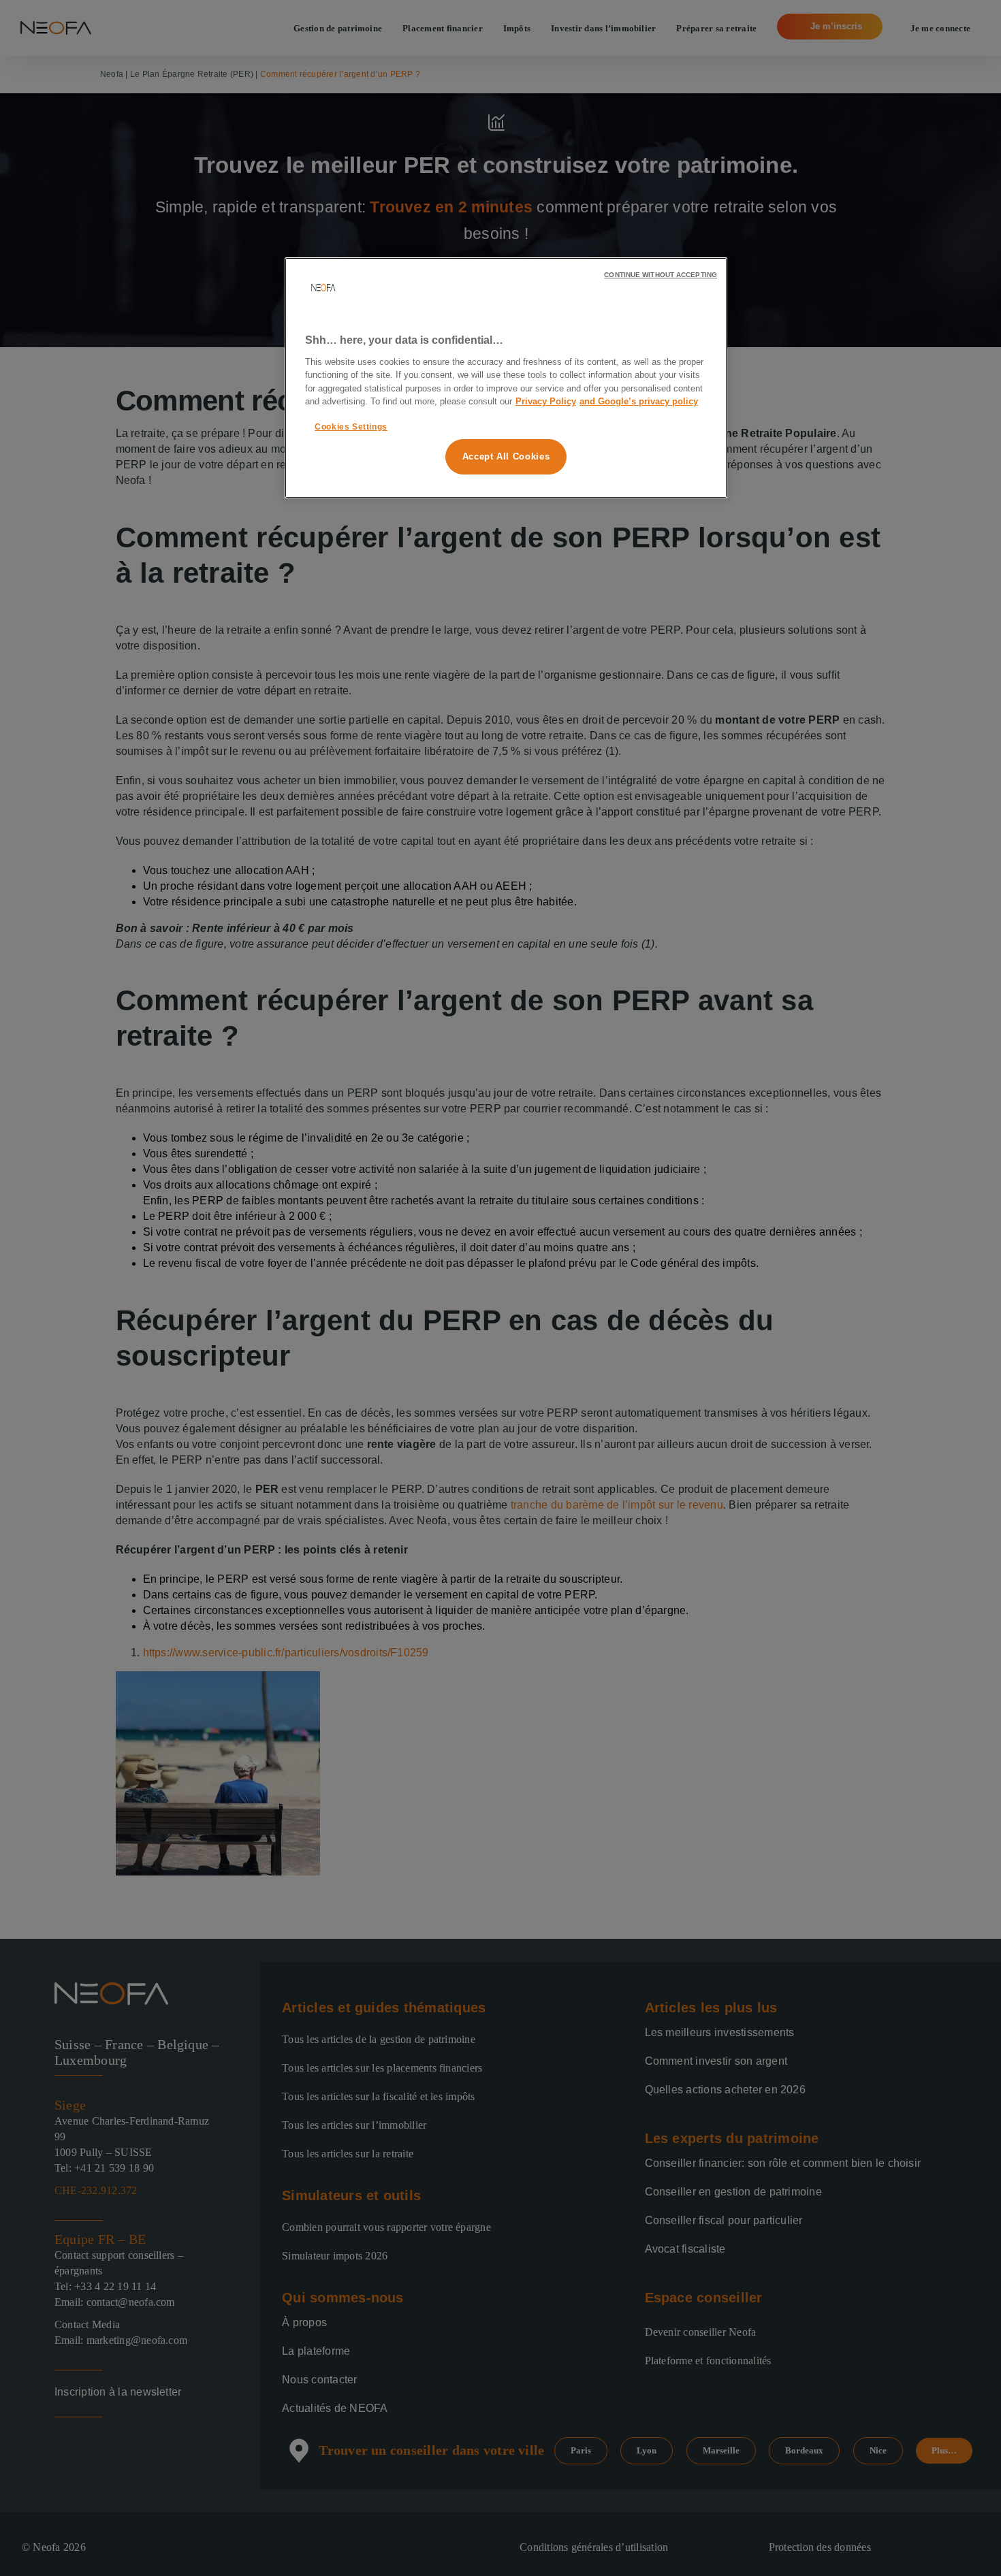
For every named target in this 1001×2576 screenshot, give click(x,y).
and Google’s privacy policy (639, 401)
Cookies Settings (351, 427)
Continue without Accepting (661, 275)
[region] (506, 378)
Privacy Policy (546, 401)
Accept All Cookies (506, 456)
